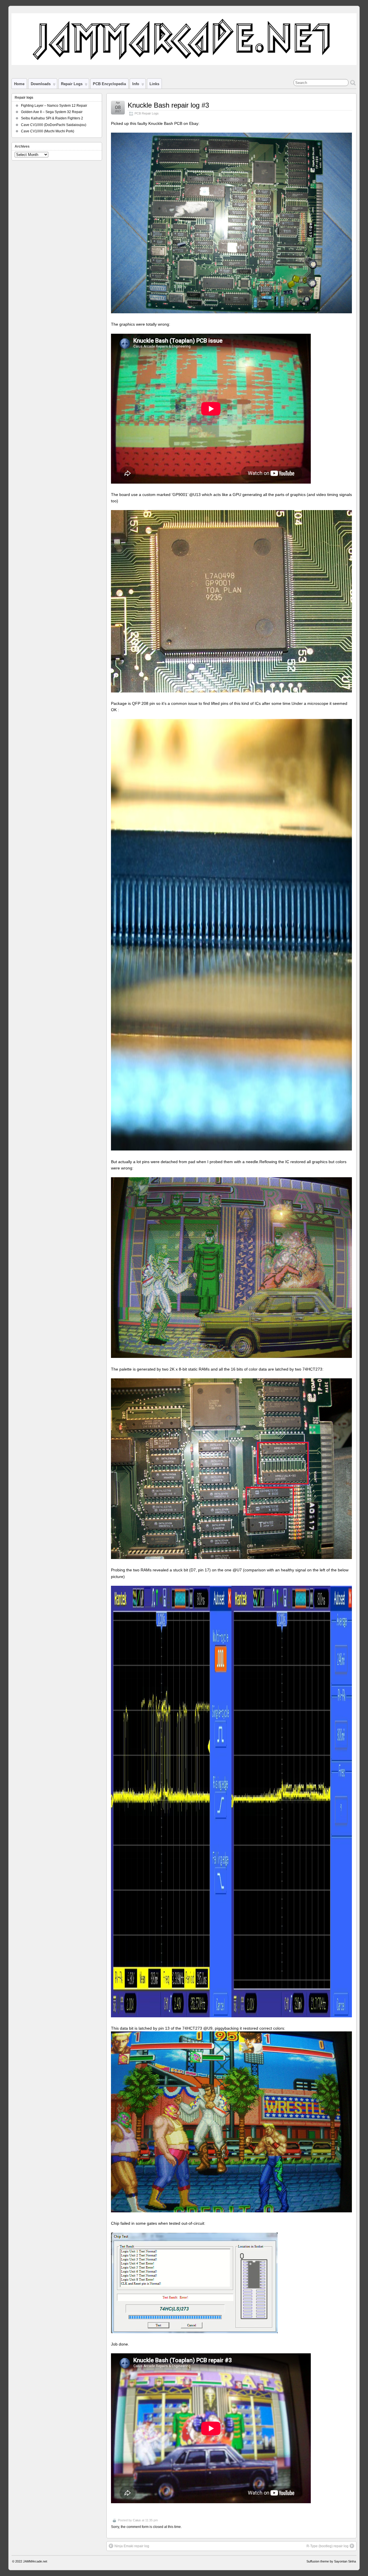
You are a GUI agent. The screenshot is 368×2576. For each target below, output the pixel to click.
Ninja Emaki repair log (132, 2546)
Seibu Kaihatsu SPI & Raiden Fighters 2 (52, 118)
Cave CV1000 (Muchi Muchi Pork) (48, 131)
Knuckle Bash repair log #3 (168, 105)
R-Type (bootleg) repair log (327, 2546)
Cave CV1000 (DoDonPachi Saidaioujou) (54, 125)
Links (154, 84)
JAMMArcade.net (35, 2561)
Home (19, 84)
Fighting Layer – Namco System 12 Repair (54, 106)
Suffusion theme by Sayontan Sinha (331, 2561)
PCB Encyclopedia (109, 84)
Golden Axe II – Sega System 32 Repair (52, 112)
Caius (137, 2520)
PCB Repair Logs (147, 113)
